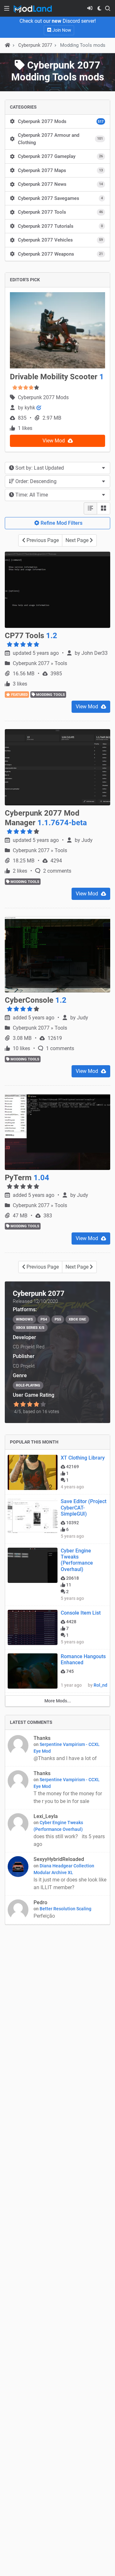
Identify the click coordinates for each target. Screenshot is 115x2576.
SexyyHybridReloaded (59, 1859)
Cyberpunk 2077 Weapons (60, 254)
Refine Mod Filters (61, 523)
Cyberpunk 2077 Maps (60, 170)
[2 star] (23, 1404)
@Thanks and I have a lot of (66, 1758)
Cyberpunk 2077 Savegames (60, 198)
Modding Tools (50, 695)
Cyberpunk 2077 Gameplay (60, 156)
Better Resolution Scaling (65, 1909)
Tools (61, 663)
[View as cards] (103, 508)
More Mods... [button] (58, 1701)
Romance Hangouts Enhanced (83, 1659)
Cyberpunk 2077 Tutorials (60, 226)
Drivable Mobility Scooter (57, 377)
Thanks (42, 1738)
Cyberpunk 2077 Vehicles (60, 240)
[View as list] (90, 508)
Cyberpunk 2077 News (60, 184)
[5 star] (43, 1404)
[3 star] (30, 1404)
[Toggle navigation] (7, 8)
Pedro (40, 1902)
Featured (19, 695)
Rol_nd (100, 1685)
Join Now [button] (61, 30)
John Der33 (95, 653)
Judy (87, 840)
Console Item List (81, 1613)
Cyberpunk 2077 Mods (61, 121)
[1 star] (16, 1404)
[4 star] (37, 1404)
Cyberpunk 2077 (32, 663)
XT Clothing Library (83, 1458)
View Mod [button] (54, 441)
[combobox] (57, 468)
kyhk (31, 408)
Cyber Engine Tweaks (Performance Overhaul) (77, 1560)
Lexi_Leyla (46, 1816)
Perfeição (45, 1916)
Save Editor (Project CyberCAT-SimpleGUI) (84, 1507)
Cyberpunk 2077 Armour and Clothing (60, 139)
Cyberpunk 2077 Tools (60, 212)
